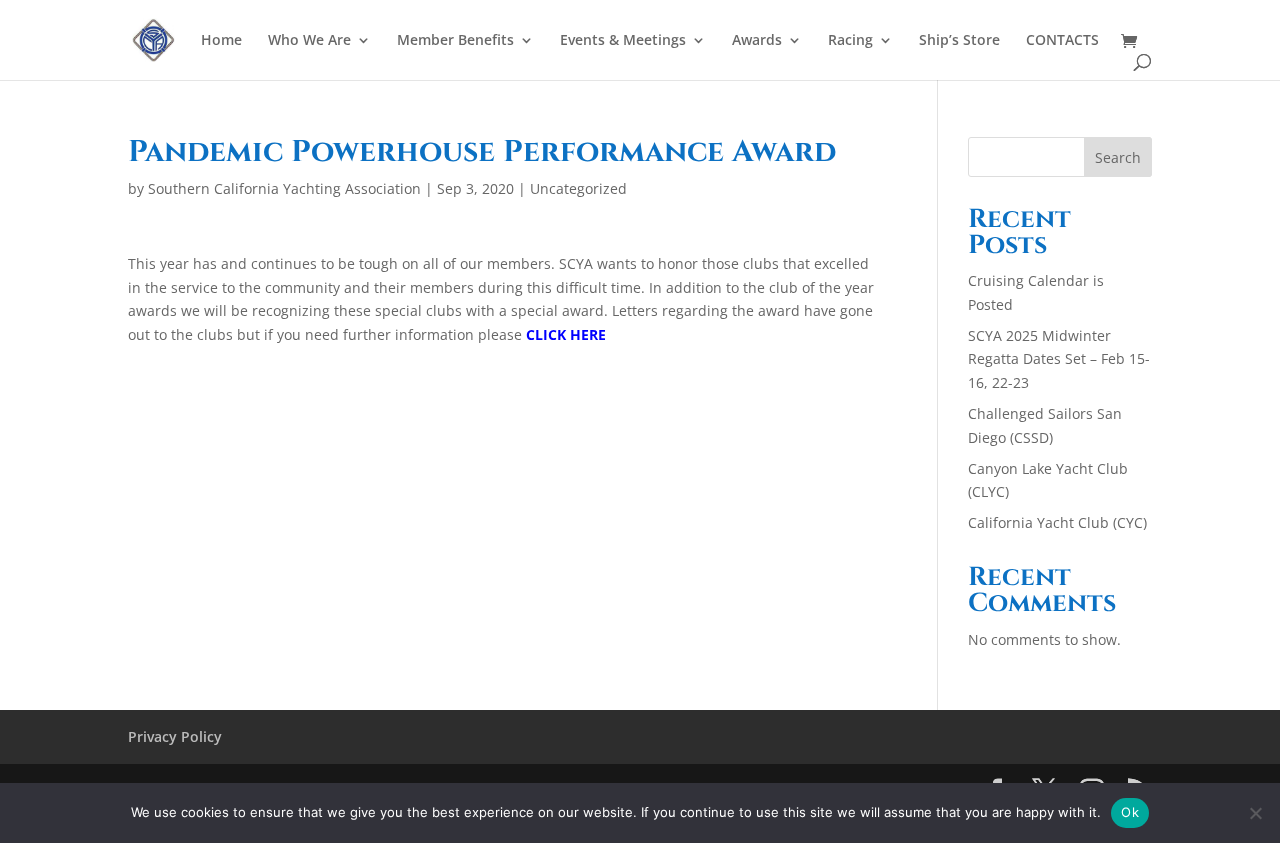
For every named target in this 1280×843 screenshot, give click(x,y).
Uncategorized (578, 188)
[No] (1255, 813)
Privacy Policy (175, 736)
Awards (757, 41)
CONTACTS (1062, 41)
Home (221, 41)
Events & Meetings (623, 41)
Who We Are (309, 41)
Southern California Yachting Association (284, 188)
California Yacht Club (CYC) (1057, 522)
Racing (850, 41)
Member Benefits (455, 41)
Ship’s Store (959, 41)
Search (1118, 157)
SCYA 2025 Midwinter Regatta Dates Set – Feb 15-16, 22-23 (1059, 359)
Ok (1130, 812)
